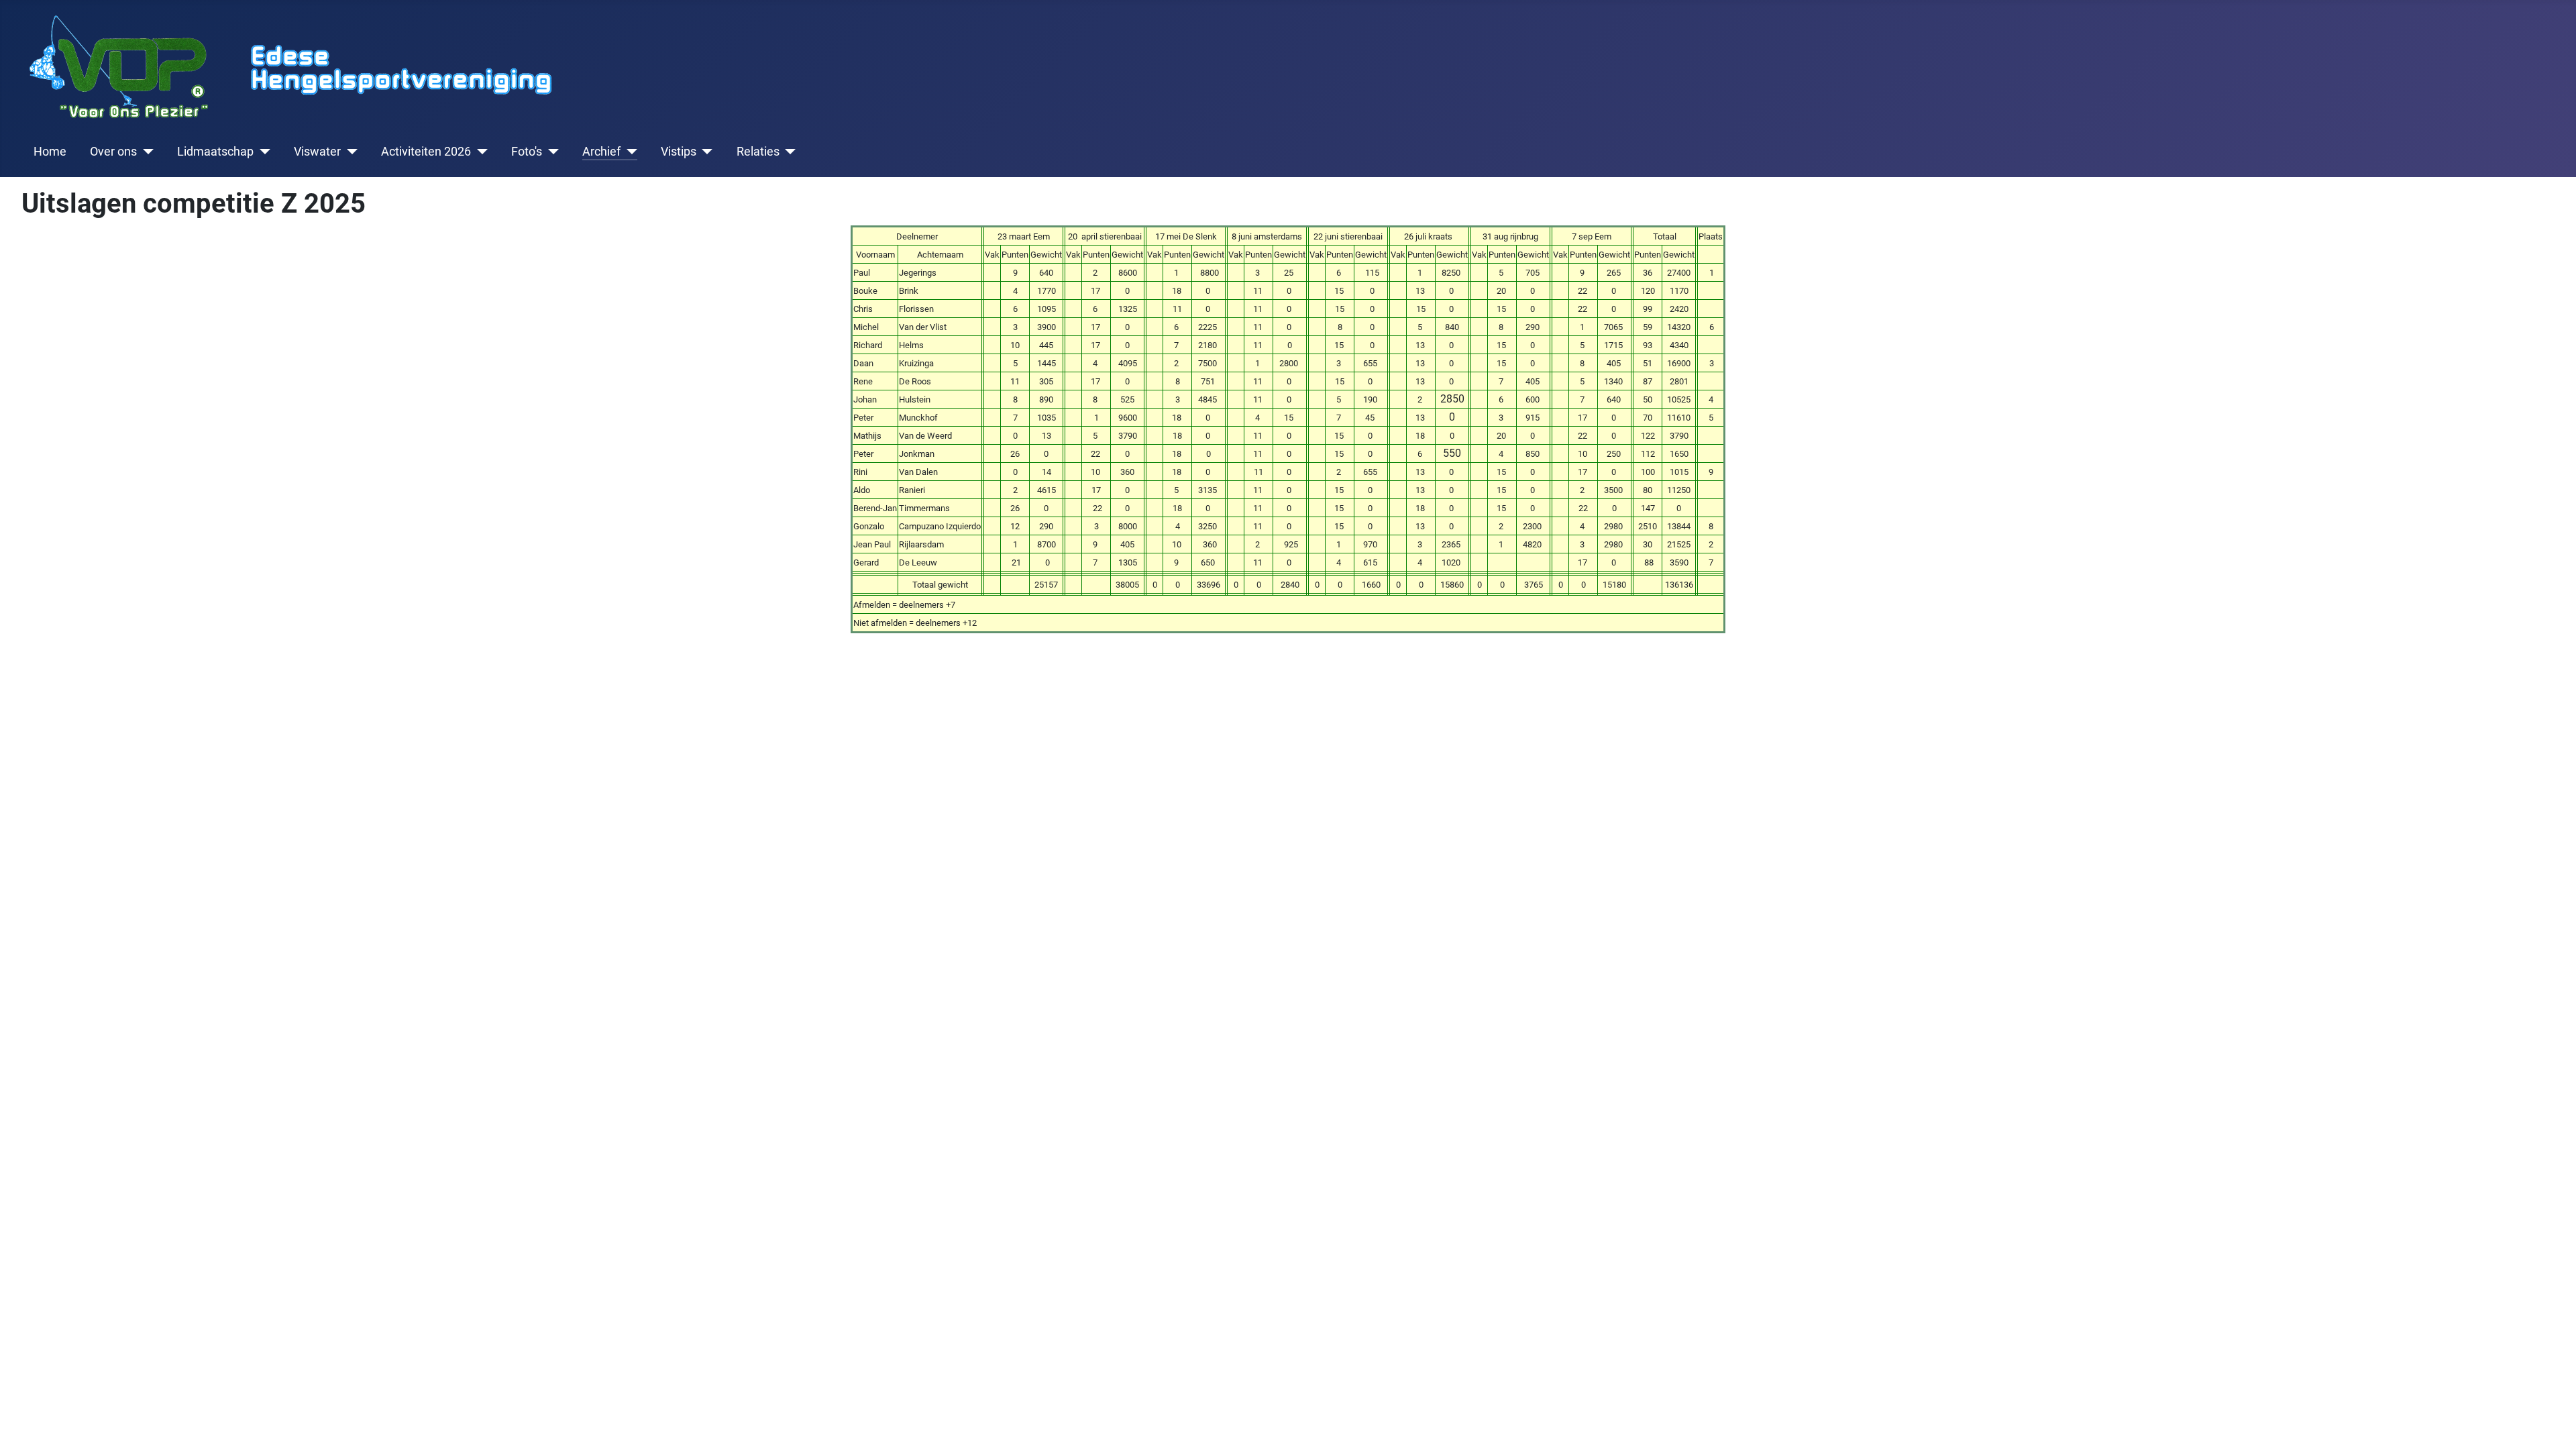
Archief (601, 152)
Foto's (527, 152)
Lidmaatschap (215, 152)
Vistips (679, 152)
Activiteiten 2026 (426, 152)
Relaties (758, 152)
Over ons (113, 152)
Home (50, 152)
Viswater (317, 152)
